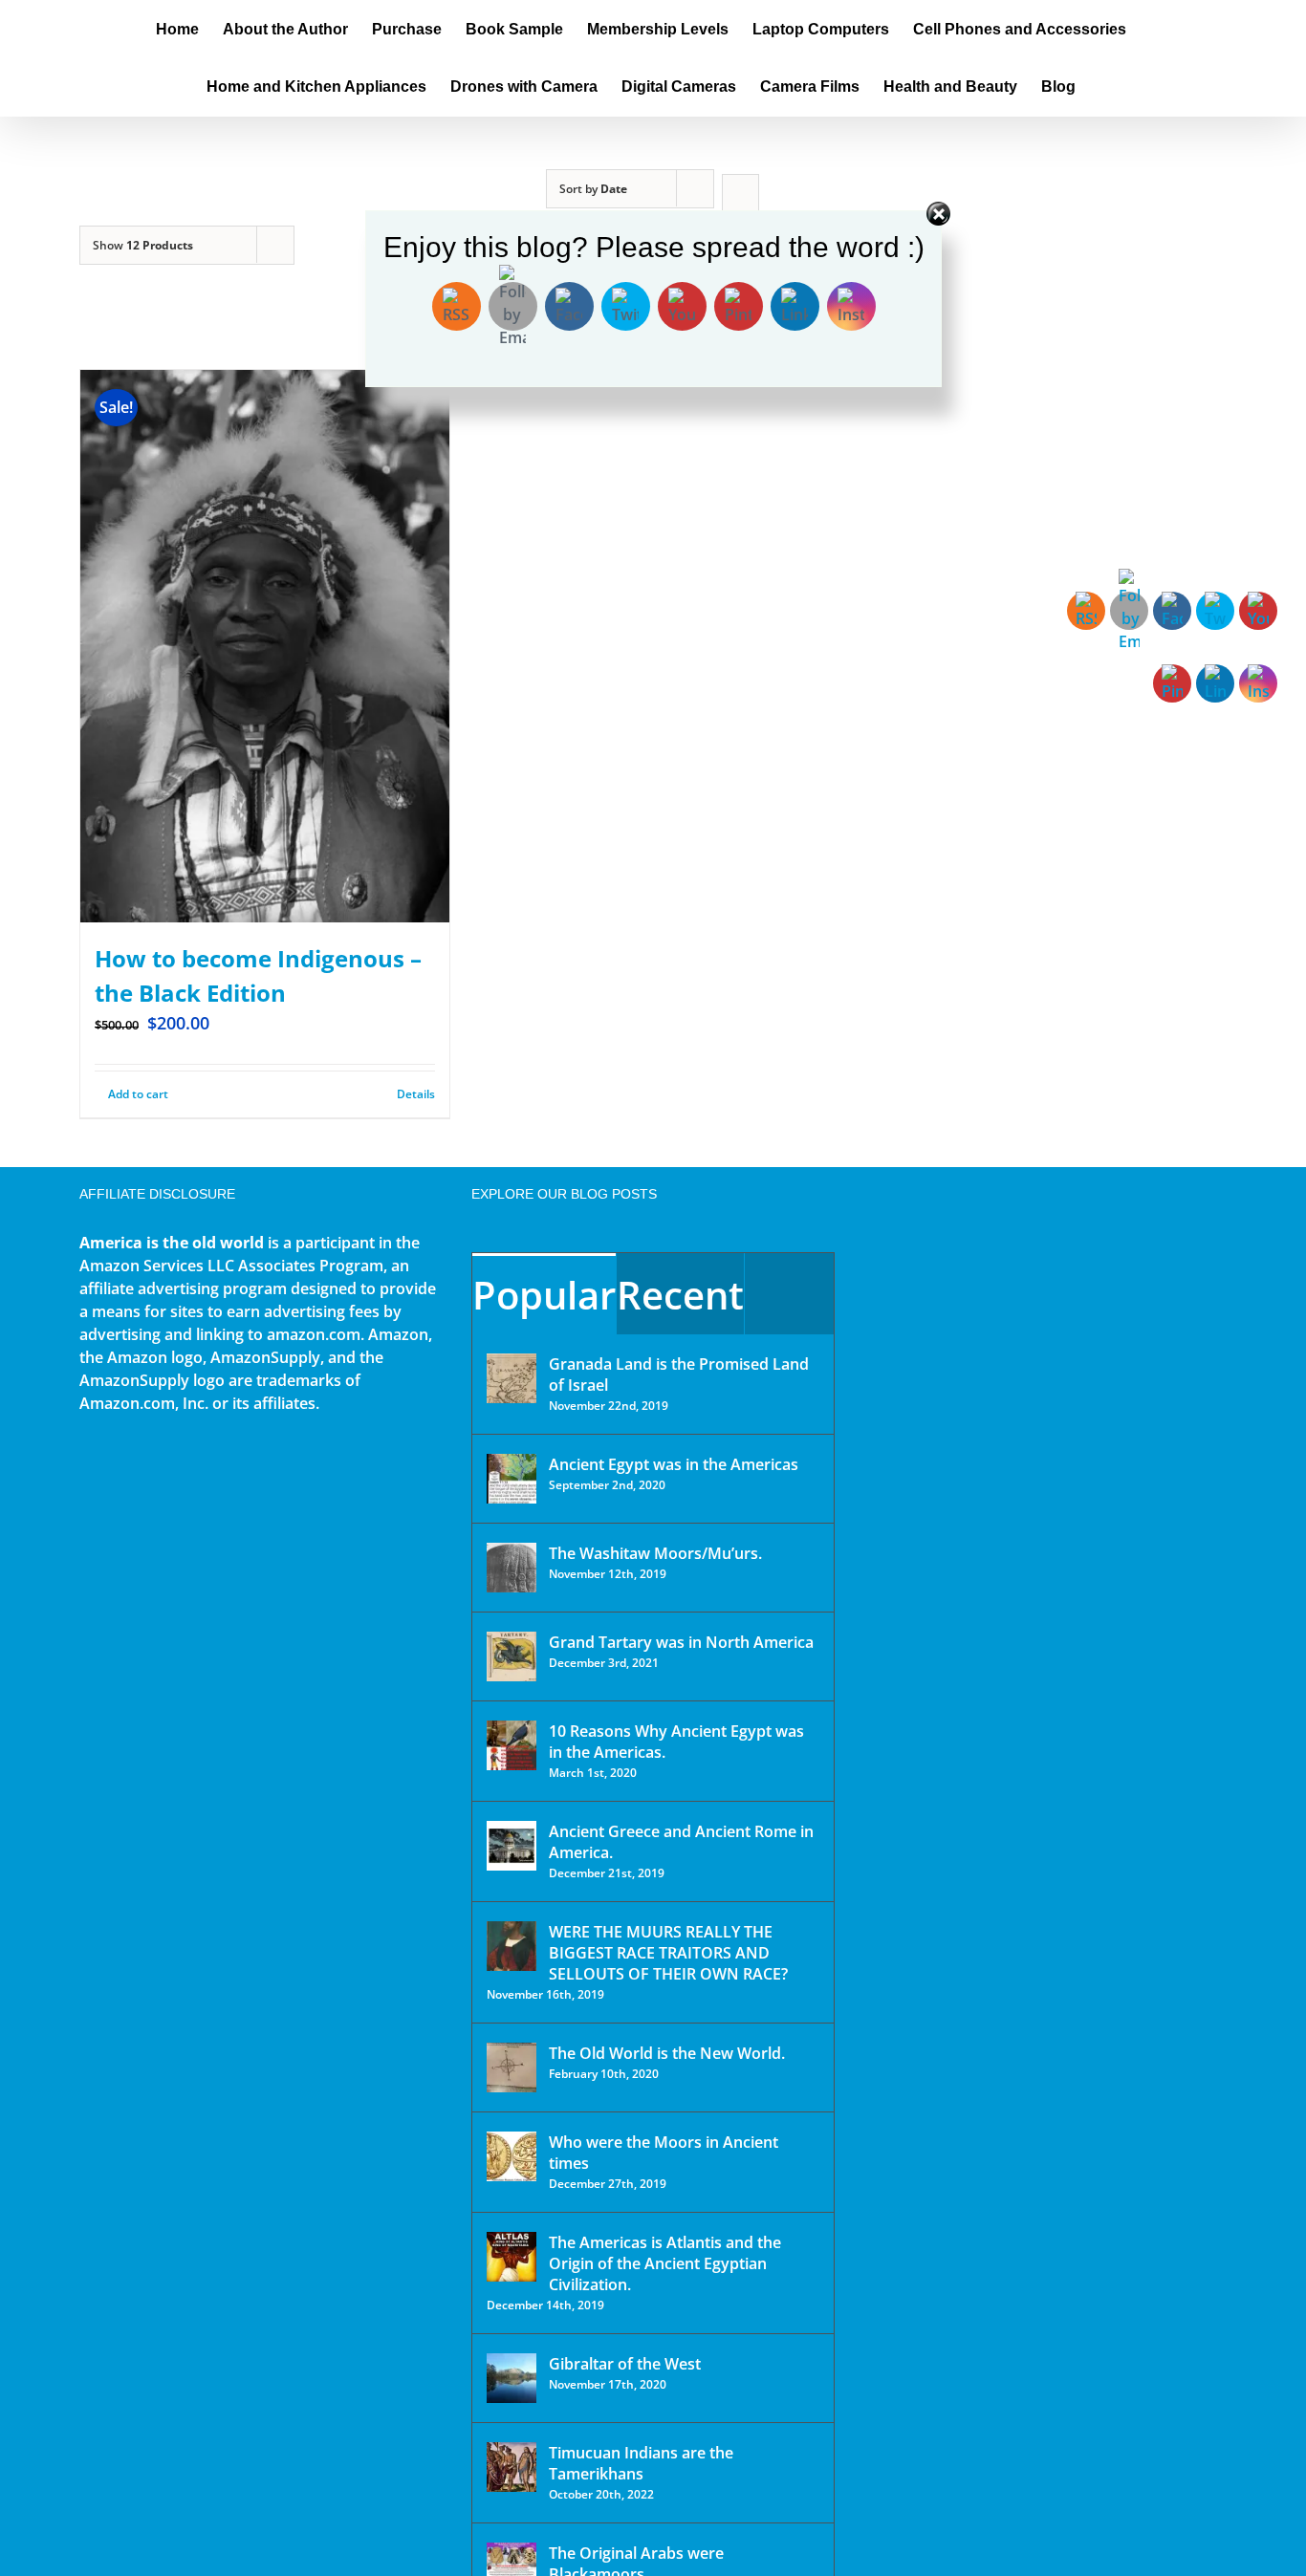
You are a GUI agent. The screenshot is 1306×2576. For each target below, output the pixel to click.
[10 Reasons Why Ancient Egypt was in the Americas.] (512, 1745)
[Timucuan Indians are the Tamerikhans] (512, 2467)
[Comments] (789, 1294)
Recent (680, 1295)
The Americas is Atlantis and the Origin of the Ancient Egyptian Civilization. (665, 2263)
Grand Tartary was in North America (681, 1642)
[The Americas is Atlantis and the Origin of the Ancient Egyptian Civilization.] (512, 2257)
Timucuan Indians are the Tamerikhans (641, 2463)
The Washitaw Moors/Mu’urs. (655, 1553)
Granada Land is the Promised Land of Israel (679, 1375)
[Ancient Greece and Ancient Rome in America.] (512, 1846)
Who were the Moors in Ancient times (664, 2153)
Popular (544, 1295)
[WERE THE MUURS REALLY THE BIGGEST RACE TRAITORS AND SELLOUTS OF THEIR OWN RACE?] (512, 1946)
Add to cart (138, 1094)
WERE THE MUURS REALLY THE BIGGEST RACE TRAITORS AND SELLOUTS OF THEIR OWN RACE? (668, 1953)
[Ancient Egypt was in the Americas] (512, 1479)
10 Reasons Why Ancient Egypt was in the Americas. (676, 1742)
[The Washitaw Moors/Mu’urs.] (512, 1568)
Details (416, 1094)
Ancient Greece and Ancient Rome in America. (681, 1842)
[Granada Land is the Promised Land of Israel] (512, 1378)
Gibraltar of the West (625, 2364)
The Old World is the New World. (667, 2053)
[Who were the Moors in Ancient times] (512, 2156)
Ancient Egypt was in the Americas (674, 1464)
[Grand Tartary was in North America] (512, 1656)
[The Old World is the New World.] (512, 2067)
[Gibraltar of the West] (512, 2378)
